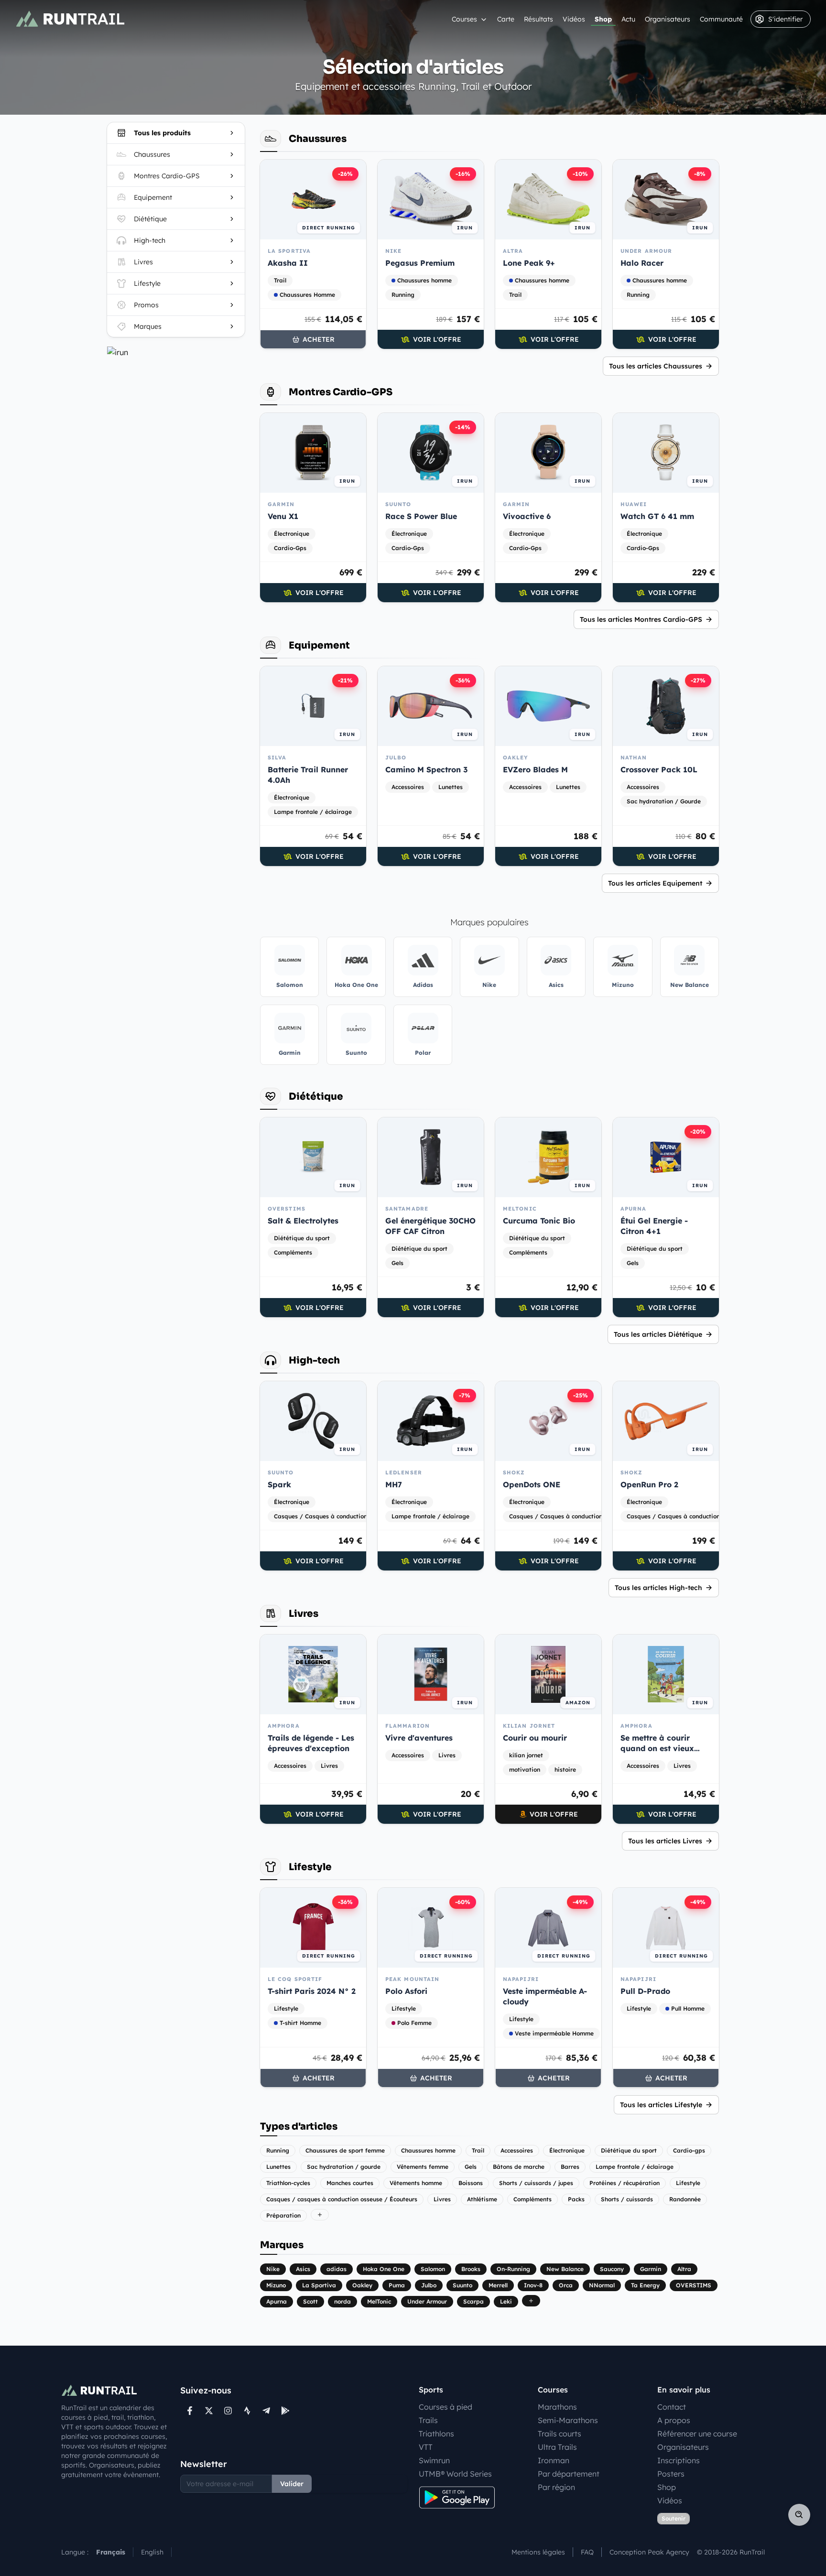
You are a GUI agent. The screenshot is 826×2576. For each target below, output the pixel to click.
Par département (569, 2474)
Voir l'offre (437, 339)
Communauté (721, 19)
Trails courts (560, 2434)
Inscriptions (679, 2460)
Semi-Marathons (568, 2420)
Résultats (538, 19)
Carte (506, 19)
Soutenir (674, 2518)
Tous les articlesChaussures (656, 366)
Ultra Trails (557, 2447)
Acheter (319, 339)
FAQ (587, 2552)
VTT (426, 2447)
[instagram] (228, 2411)
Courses (464, 19)
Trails (428, 2420)
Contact (672, 2407)
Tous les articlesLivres (665, 1841)
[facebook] (190, 2411)
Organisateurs (668, 19)
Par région (556, 2487)
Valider (292, 2484)
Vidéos (574, 19)
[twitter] (209, 2411)
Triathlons (436, 2434)
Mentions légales (538, 2552)
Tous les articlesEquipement (655, 883)
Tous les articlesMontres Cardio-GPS (641, 619)
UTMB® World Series (455, 2474)
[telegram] (266, 2411)
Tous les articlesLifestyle (661, 2105)
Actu (628, 19)
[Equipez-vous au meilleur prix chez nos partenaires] (176, 352)
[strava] (247, 2411)
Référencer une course (697, 2434)
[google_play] (285, 2411)
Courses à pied (446, 2407)
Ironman (554, 2460)
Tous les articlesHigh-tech (658, 1588)
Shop (603, 19)
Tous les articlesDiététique (658, 1334)
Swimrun (434, 2460)
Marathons (557, 2407)
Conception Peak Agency (649, 2552)
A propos (674, 2420)
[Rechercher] (799, 2515)
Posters (671, 2474)
